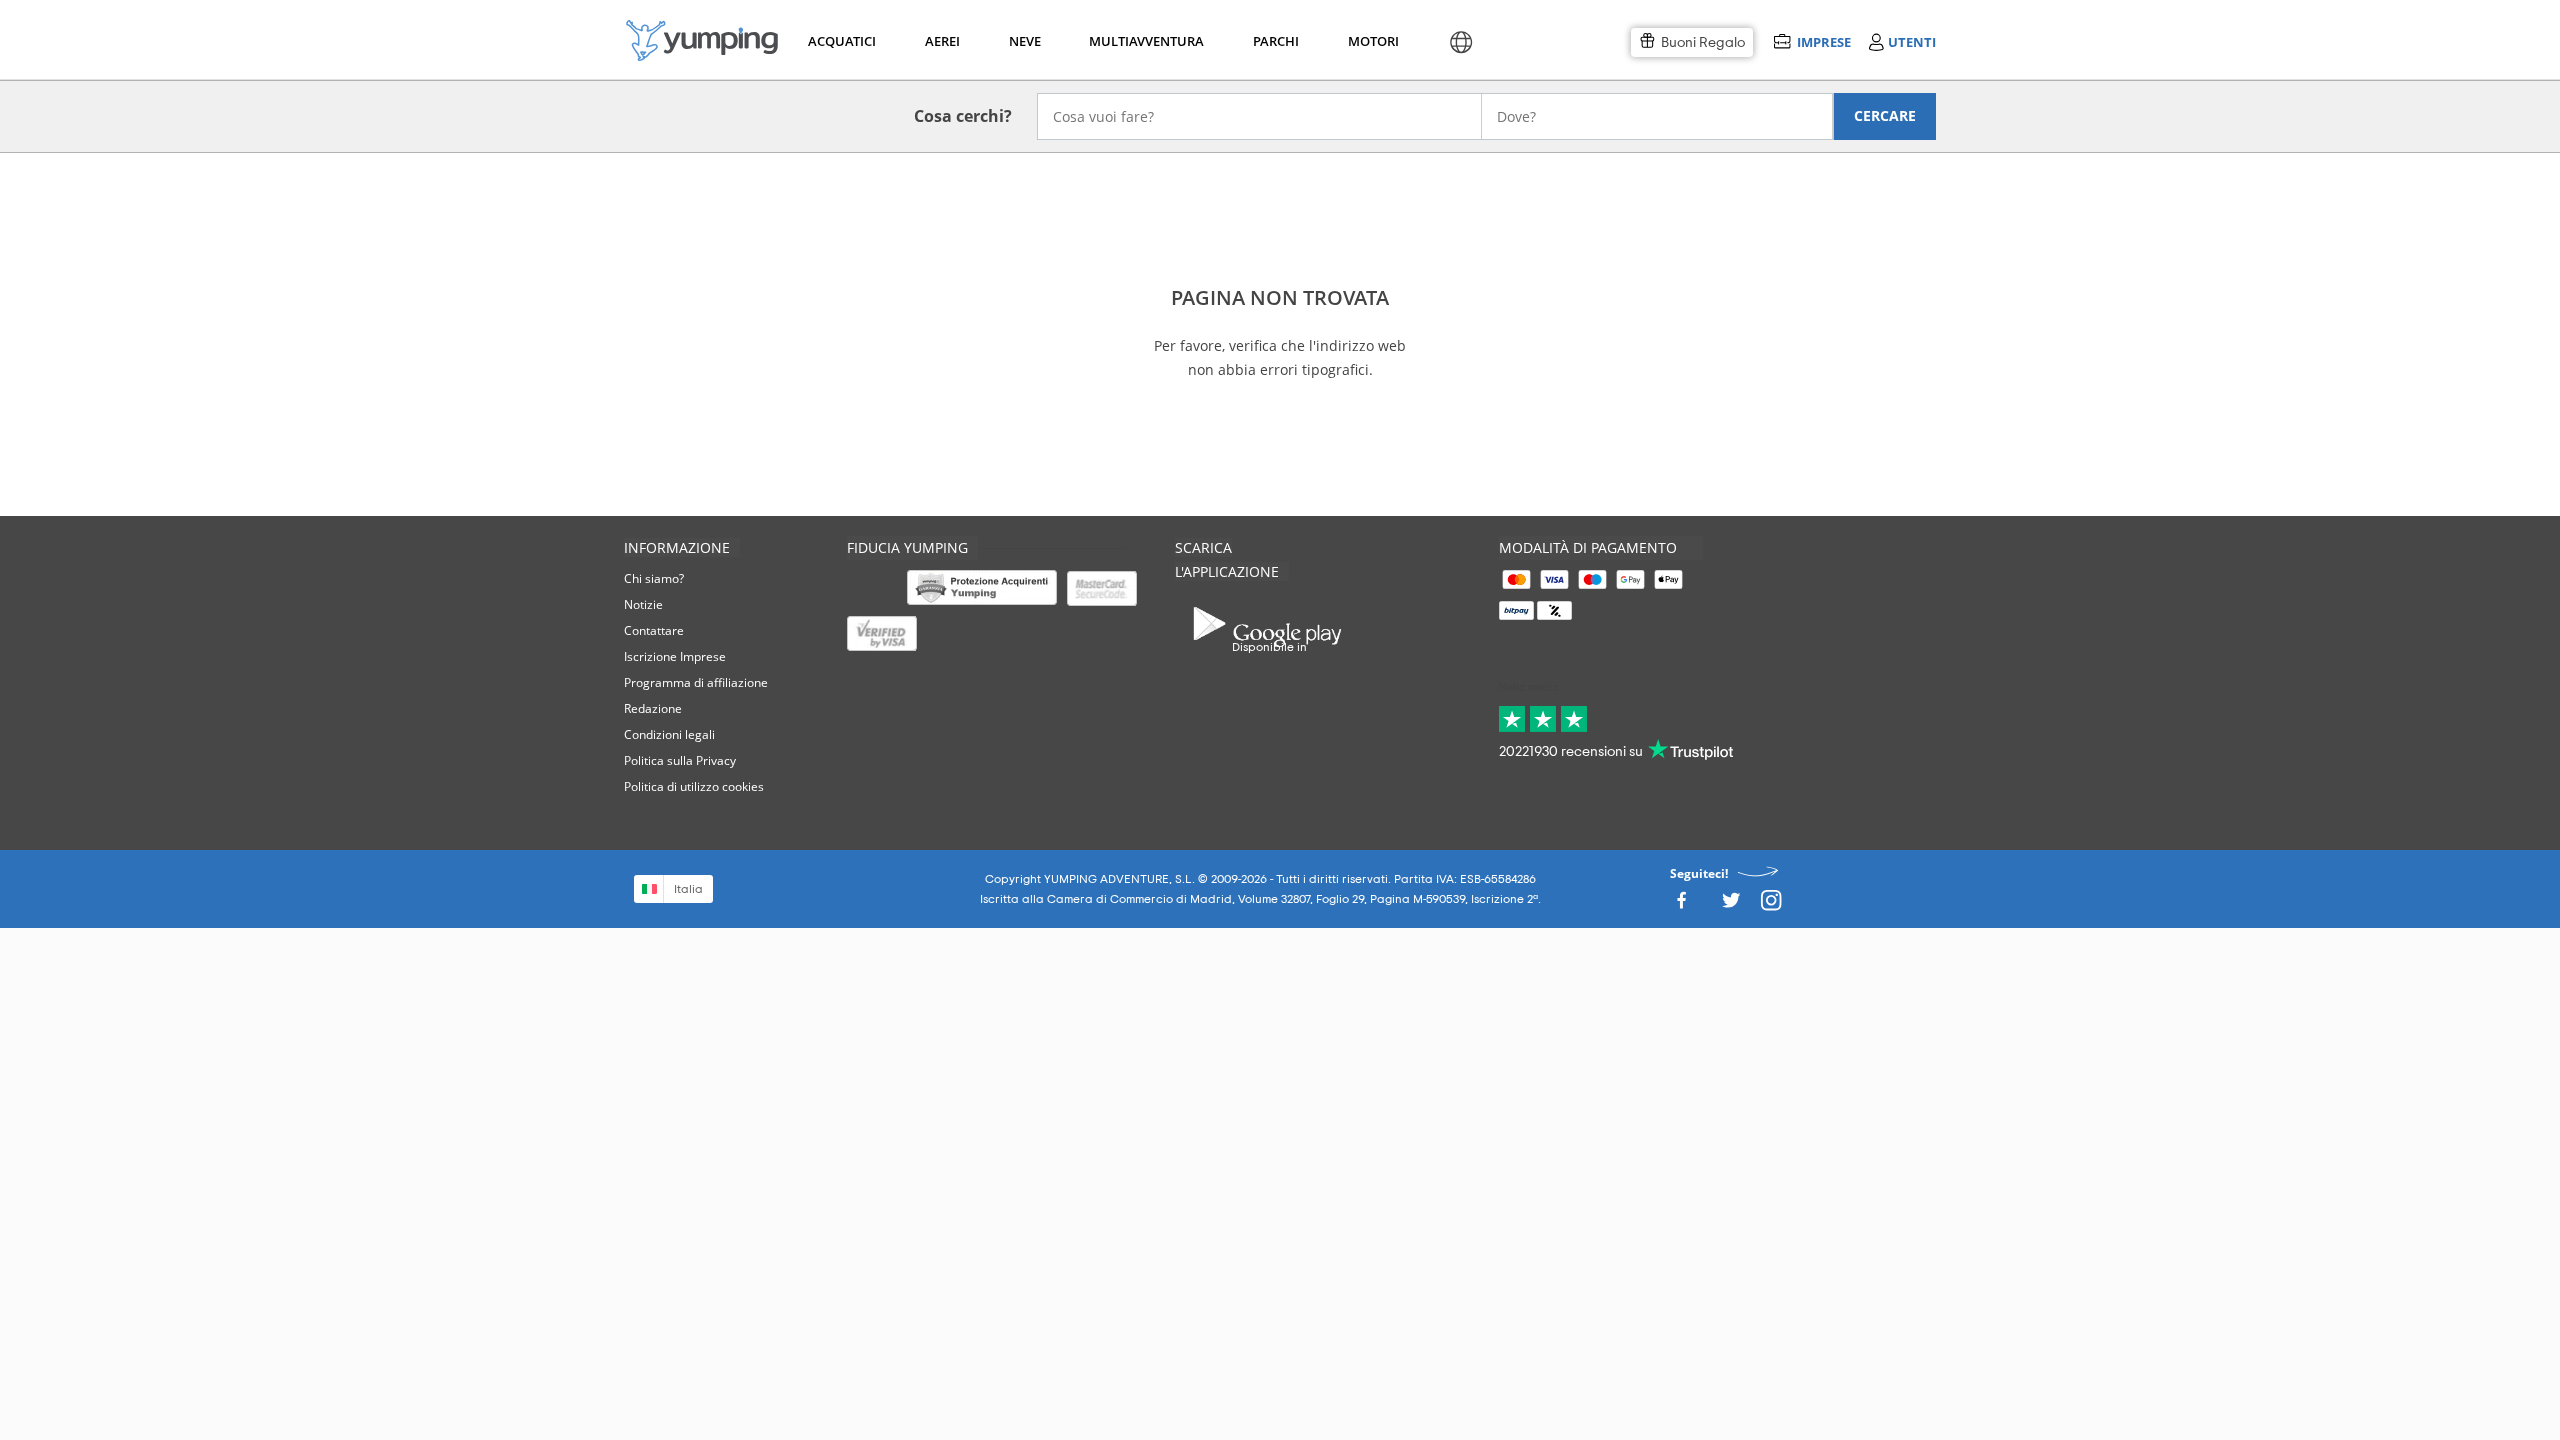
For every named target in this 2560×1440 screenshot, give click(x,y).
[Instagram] (1771, 905)
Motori (1372, 41)
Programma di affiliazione (696, 682)
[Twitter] (1731, 905)
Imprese (1823, 41)
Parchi (1275, 41)
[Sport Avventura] (702, 40)
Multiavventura (1142, 41)
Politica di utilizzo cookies (694, 786)
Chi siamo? (654, 578)
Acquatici (840, 41)
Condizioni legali (669, 734)
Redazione (653, 708)
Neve (1025, 41)
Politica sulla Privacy (680, 760)
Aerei (942, 41)
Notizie (643, 604)
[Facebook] (1681, 905)
